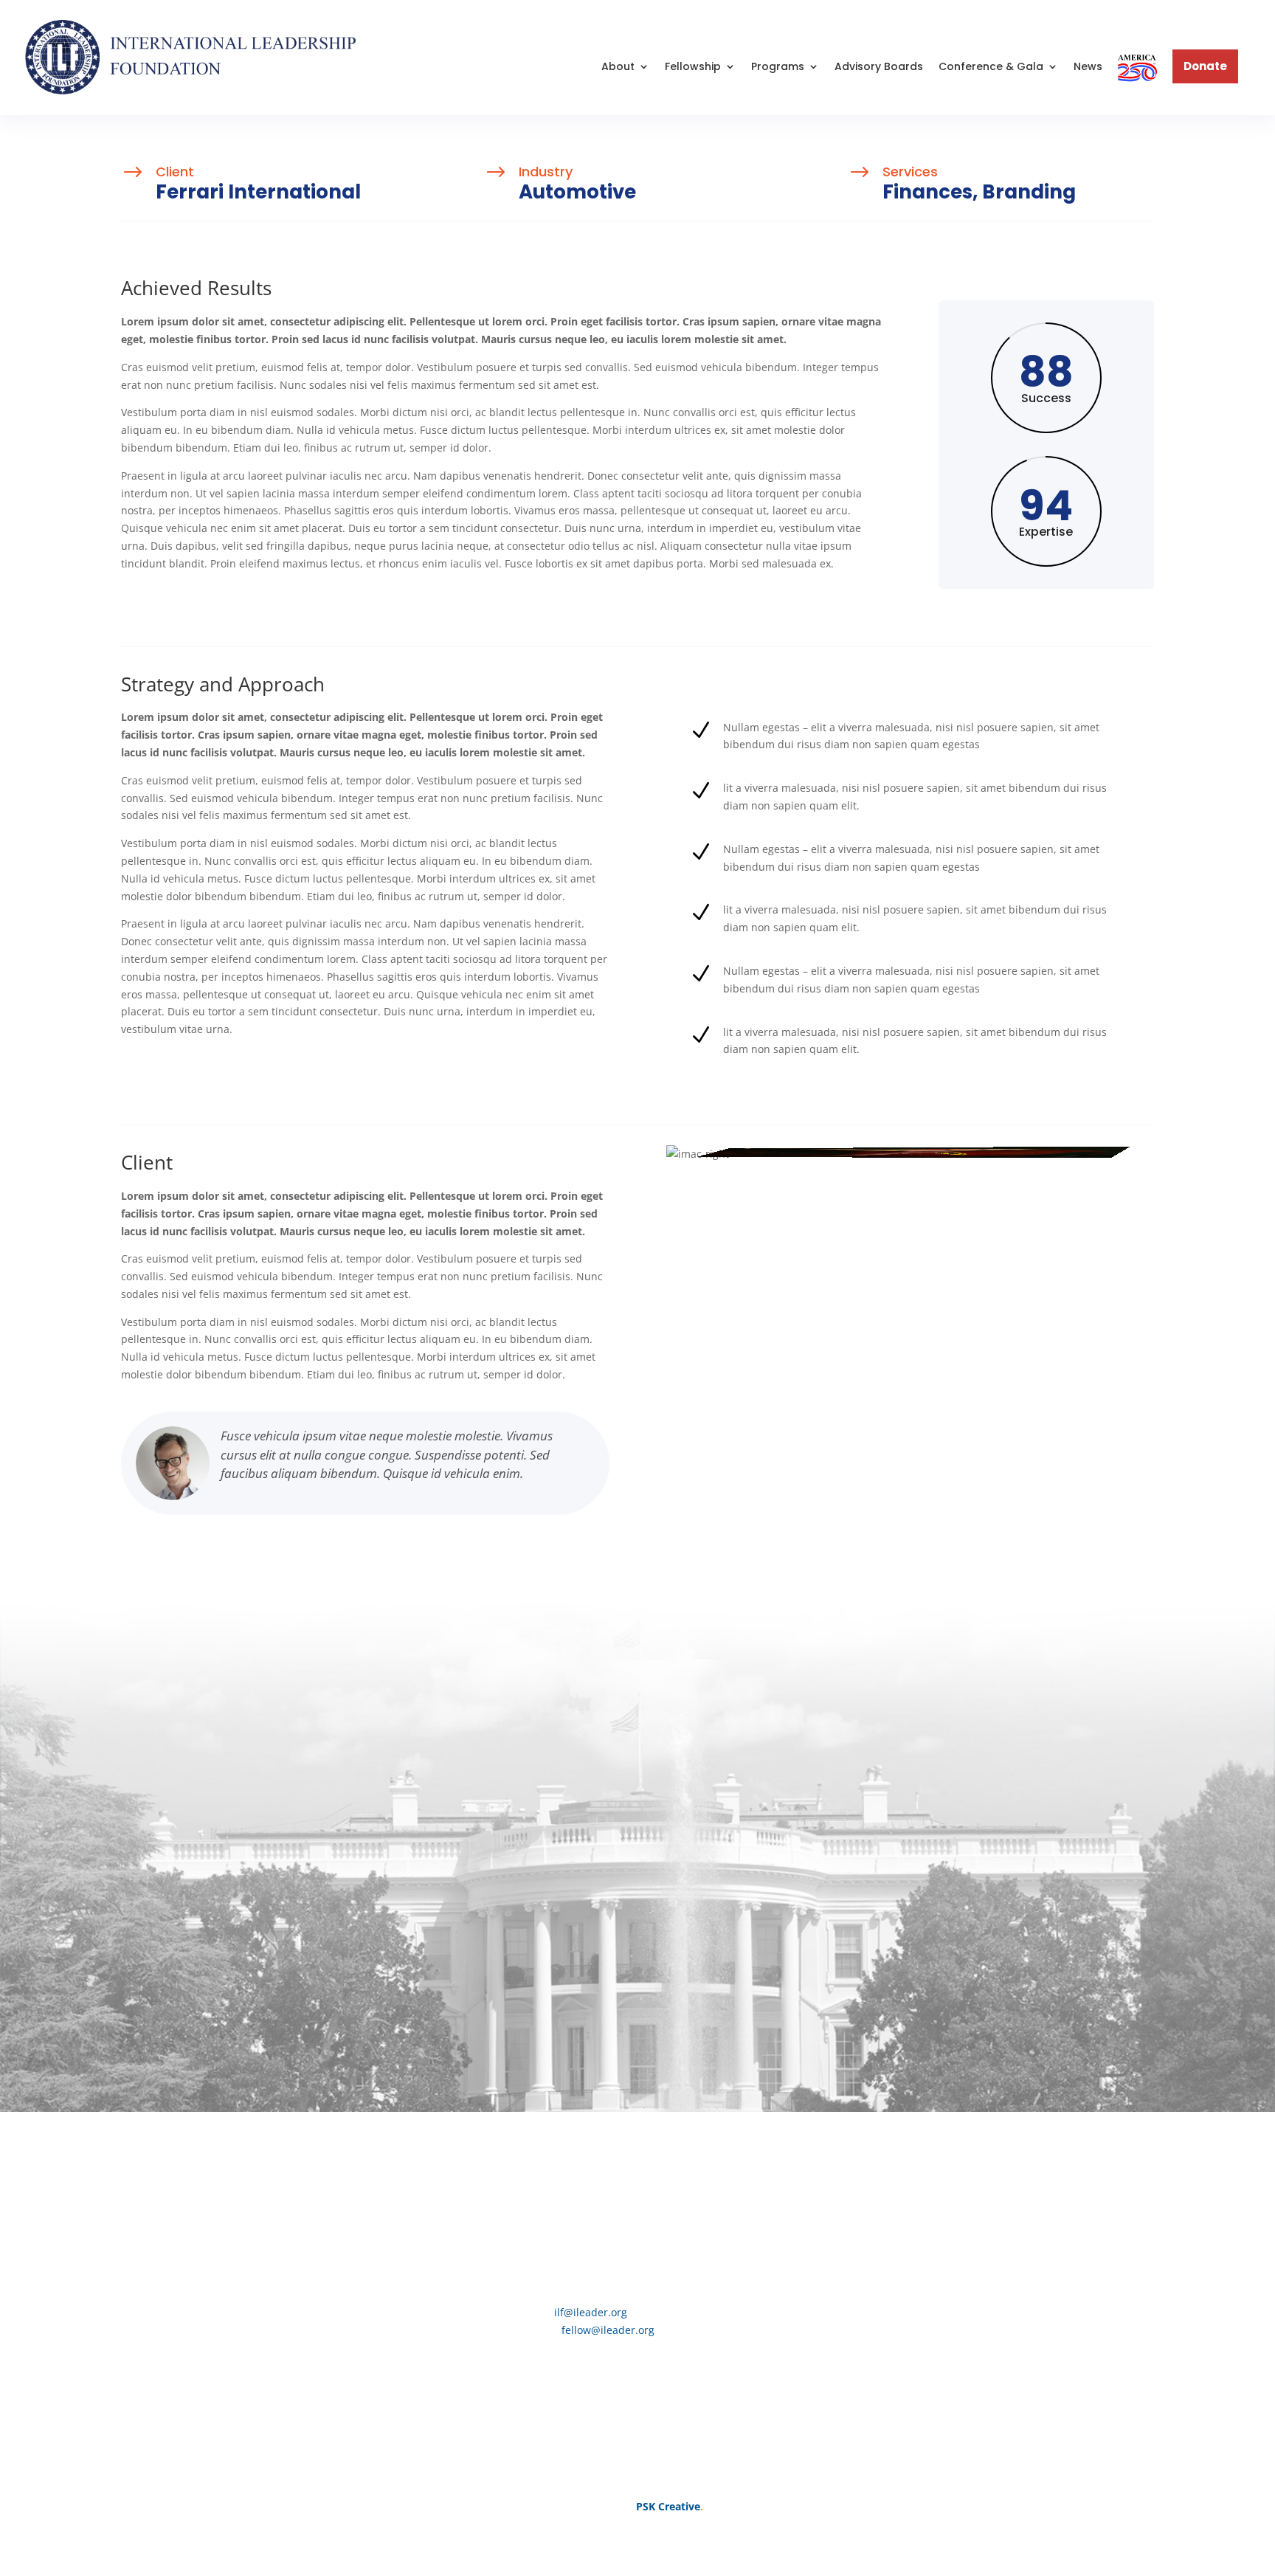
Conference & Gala (991, 66)
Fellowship (693, 66)
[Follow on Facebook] (578, 2183)
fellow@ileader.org (608, 2330)
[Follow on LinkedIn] (697, 2183)
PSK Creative (667, 2506)
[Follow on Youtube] (667, 2183)
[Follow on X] (608, 2183)
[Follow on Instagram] (637, 2183)
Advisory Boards (879, 66)
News (1088, 66)
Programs (778, 66)
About (618, 66)
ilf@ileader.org (591, 2312)
